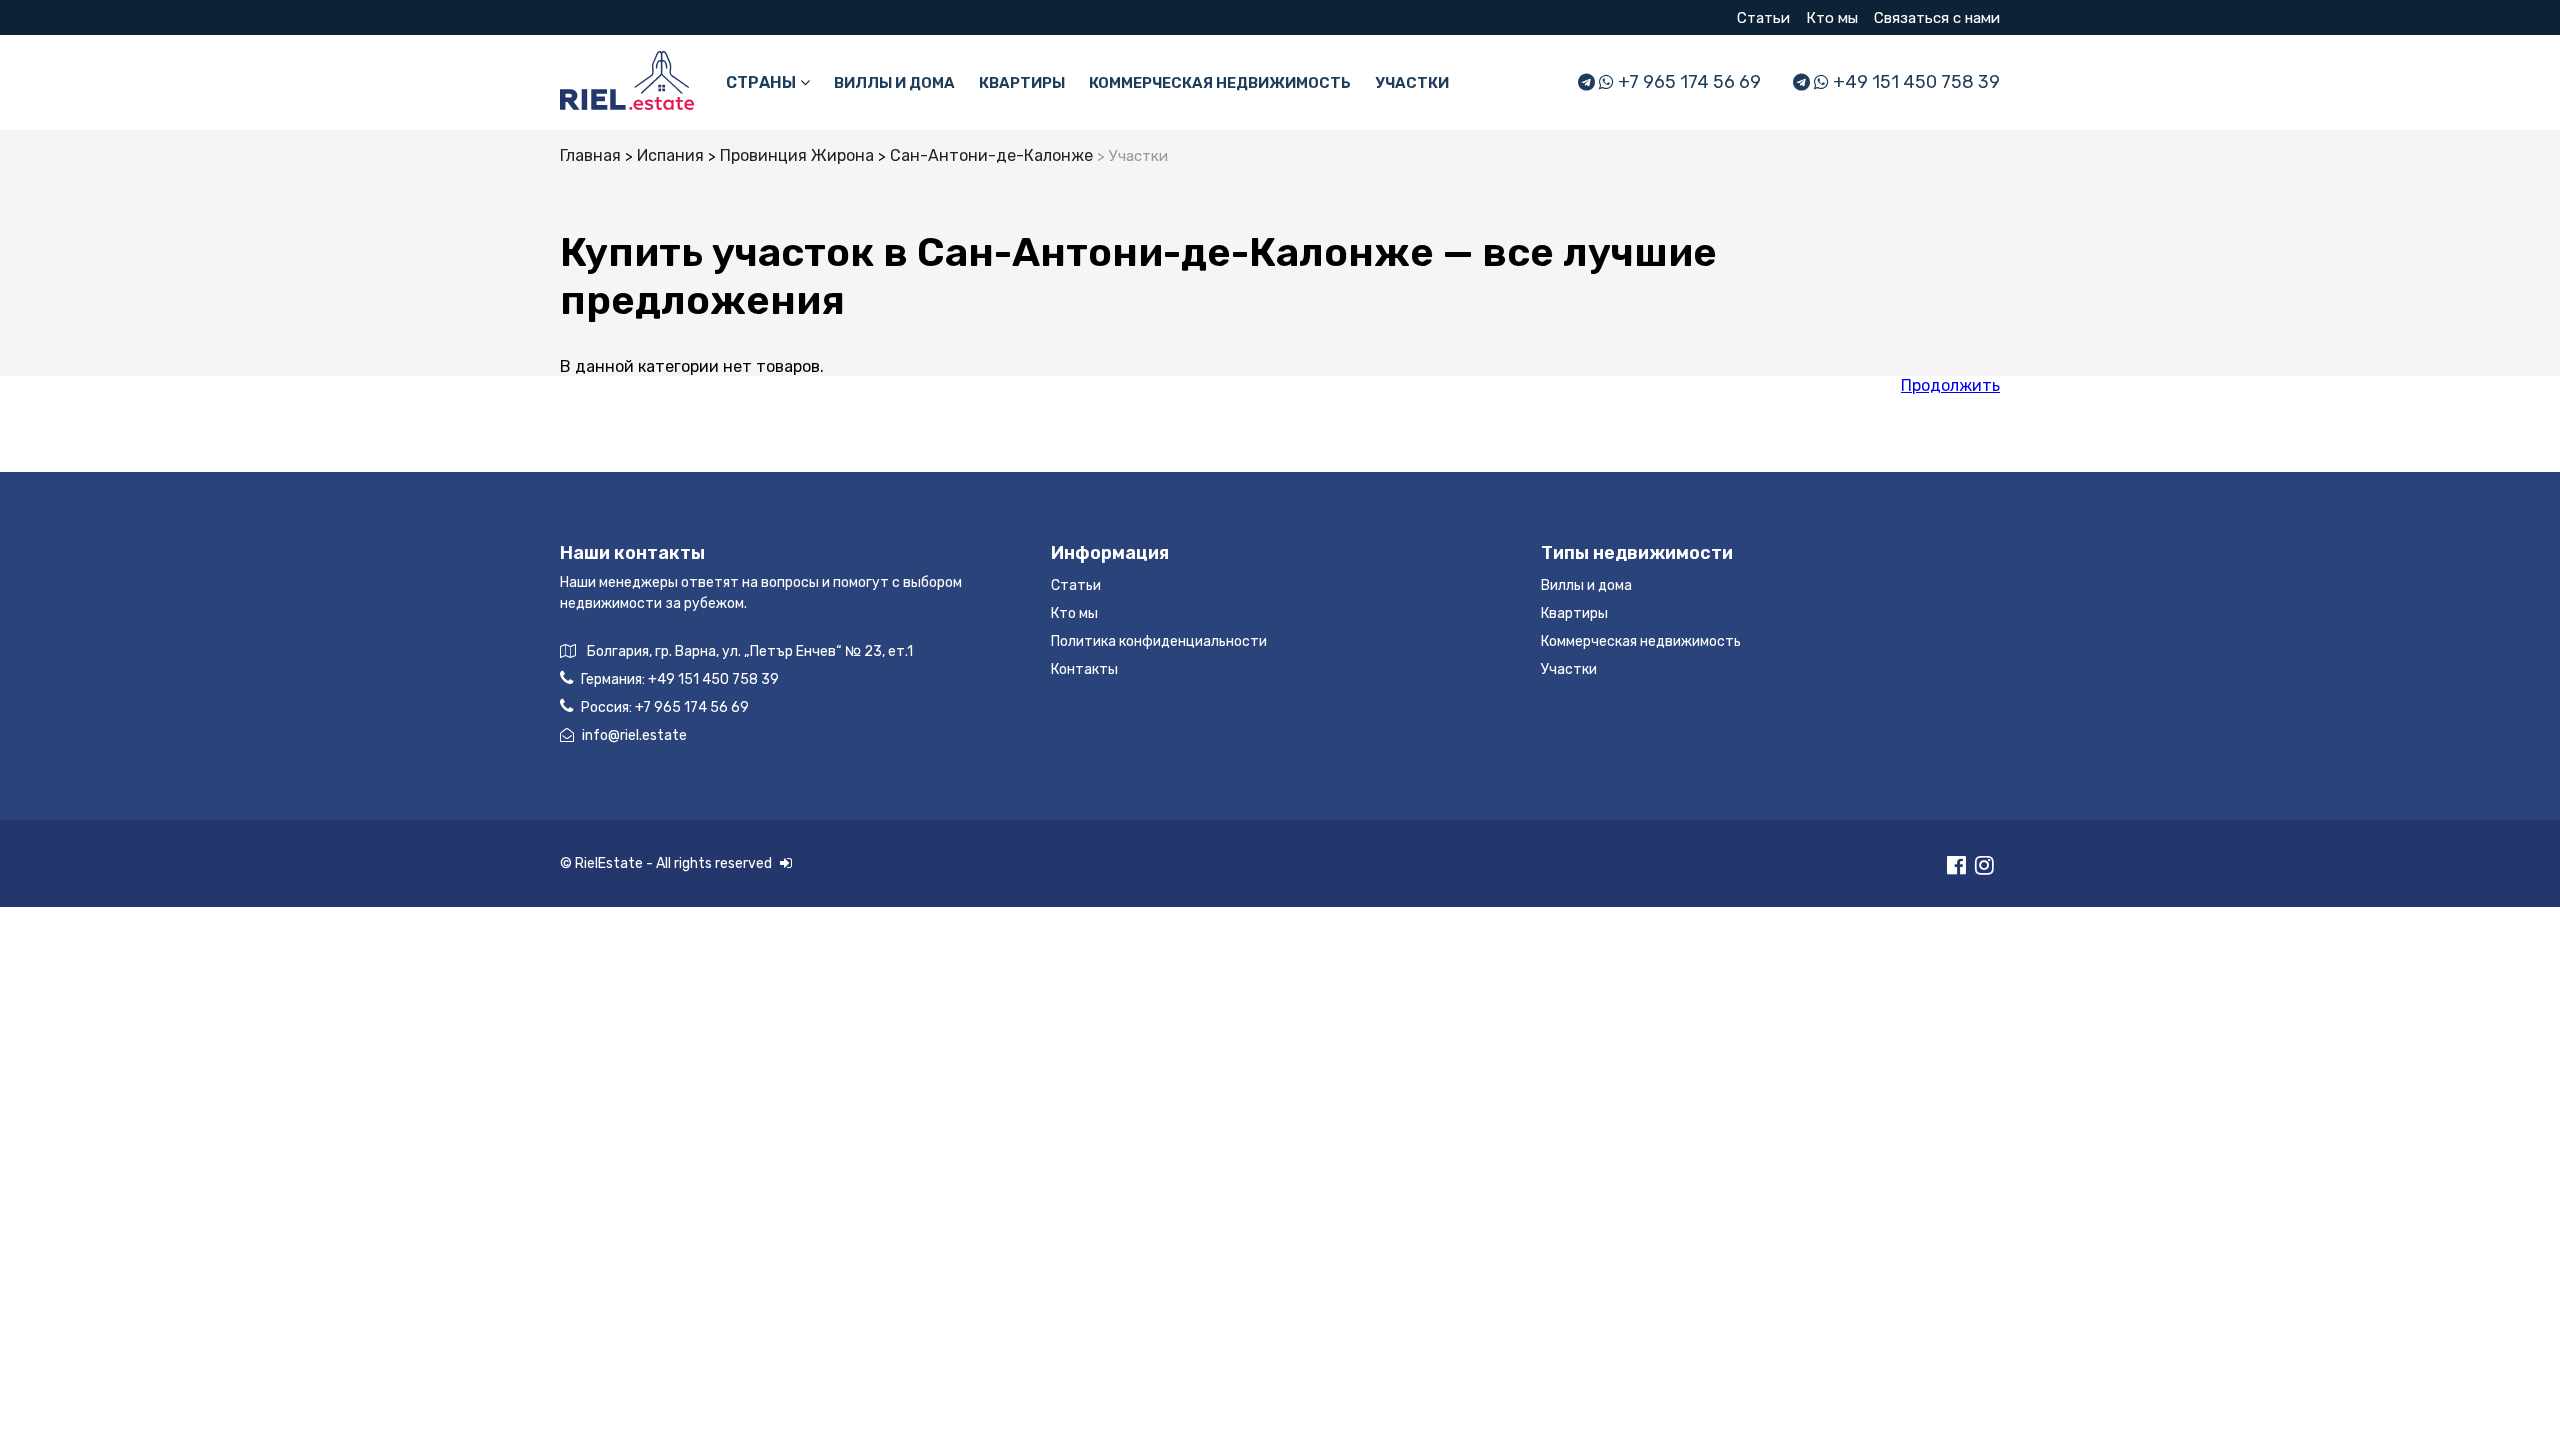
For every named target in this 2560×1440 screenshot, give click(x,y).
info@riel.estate (634, 735)
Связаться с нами (1937, 18)
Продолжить (1950, 385)
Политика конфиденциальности (1159, 641)
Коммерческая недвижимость (1220, 83)
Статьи (1763, 18)
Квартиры (1022, 83)
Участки (1412, 83)
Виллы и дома (894, 83)
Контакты (1084, 669)
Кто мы (1832, 18)
